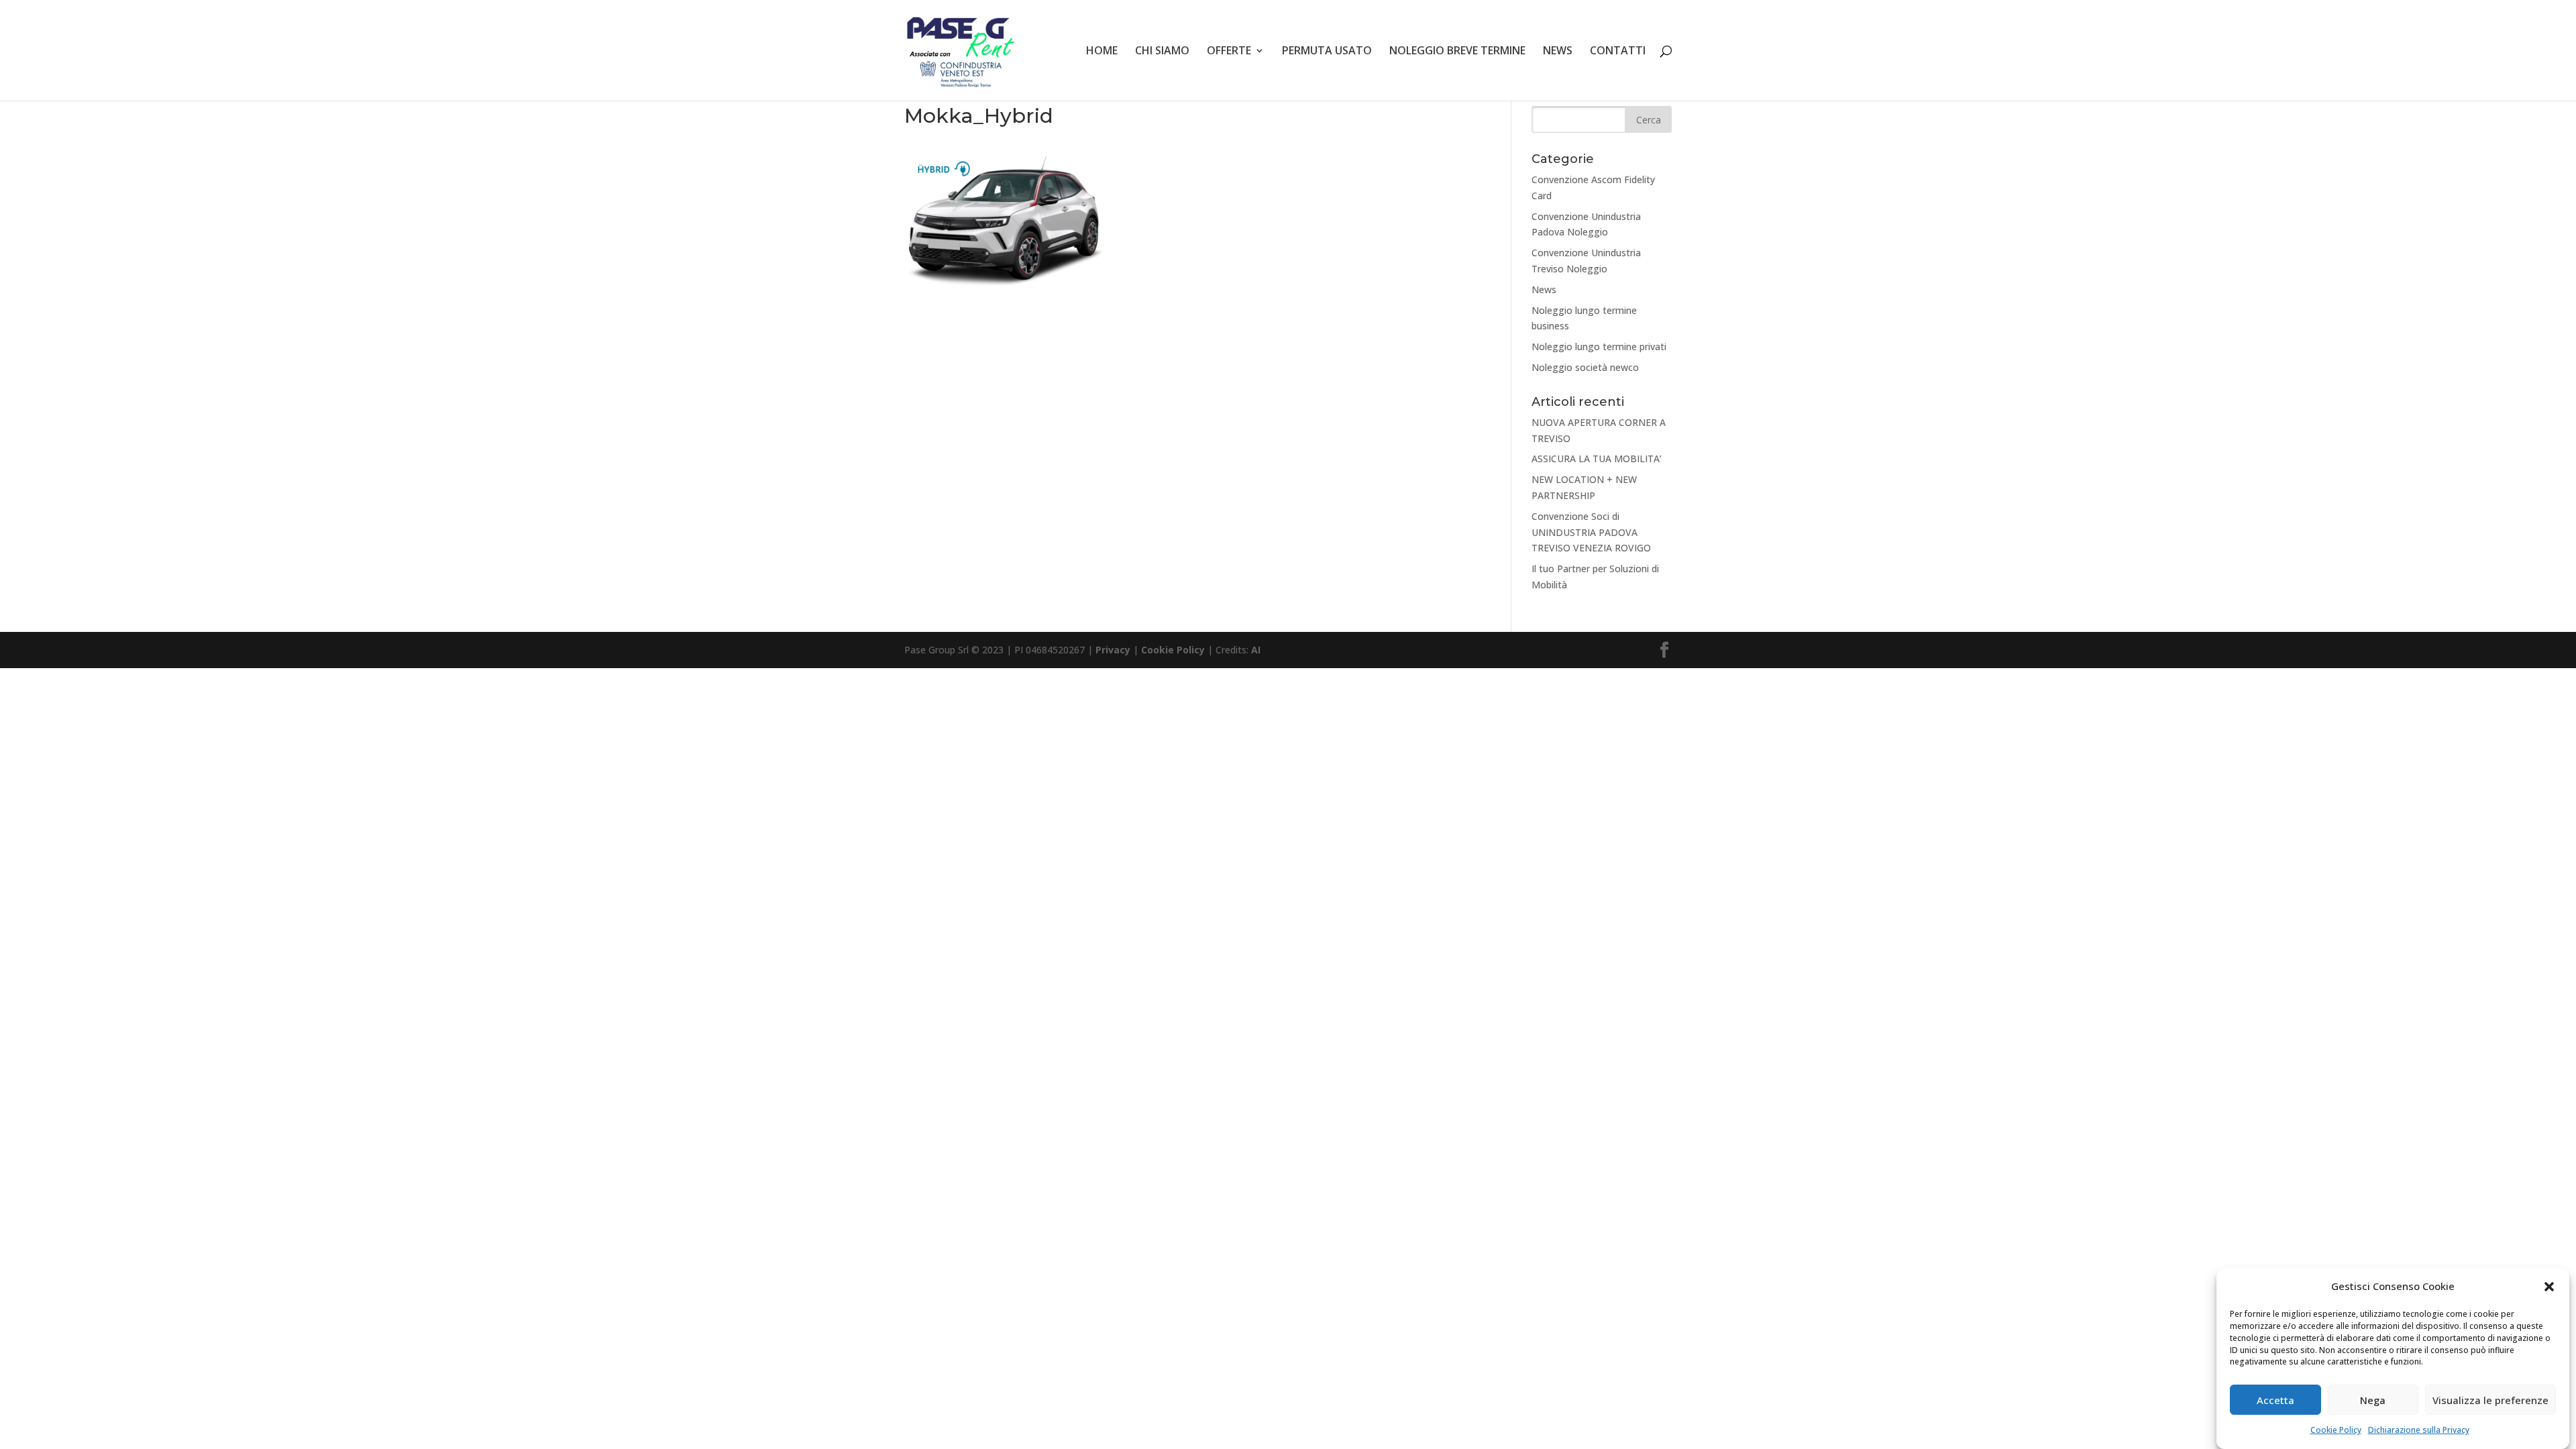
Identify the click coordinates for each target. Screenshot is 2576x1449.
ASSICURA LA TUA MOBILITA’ (1597, 459)
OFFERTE (1229, 52)
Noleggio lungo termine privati (1599, 346)
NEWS (1558, 52)
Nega (2373, 1401)
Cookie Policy (2336, 1431)
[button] (2549, 1287)
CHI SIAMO (1162, 52)
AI (1256, 650)
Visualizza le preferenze (2490, 1401)
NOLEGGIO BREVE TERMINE (1457, 52)
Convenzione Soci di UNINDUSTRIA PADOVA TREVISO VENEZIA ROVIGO (1591, 532)
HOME (1102, 52)
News (1544, 289)
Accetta (2275, 1401)
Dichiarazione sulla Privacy (2419, 1431)
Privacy (1113, 650)
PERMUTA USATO (1327, 52)
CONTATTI (1618, 52)
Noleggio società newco (1585, 367)
